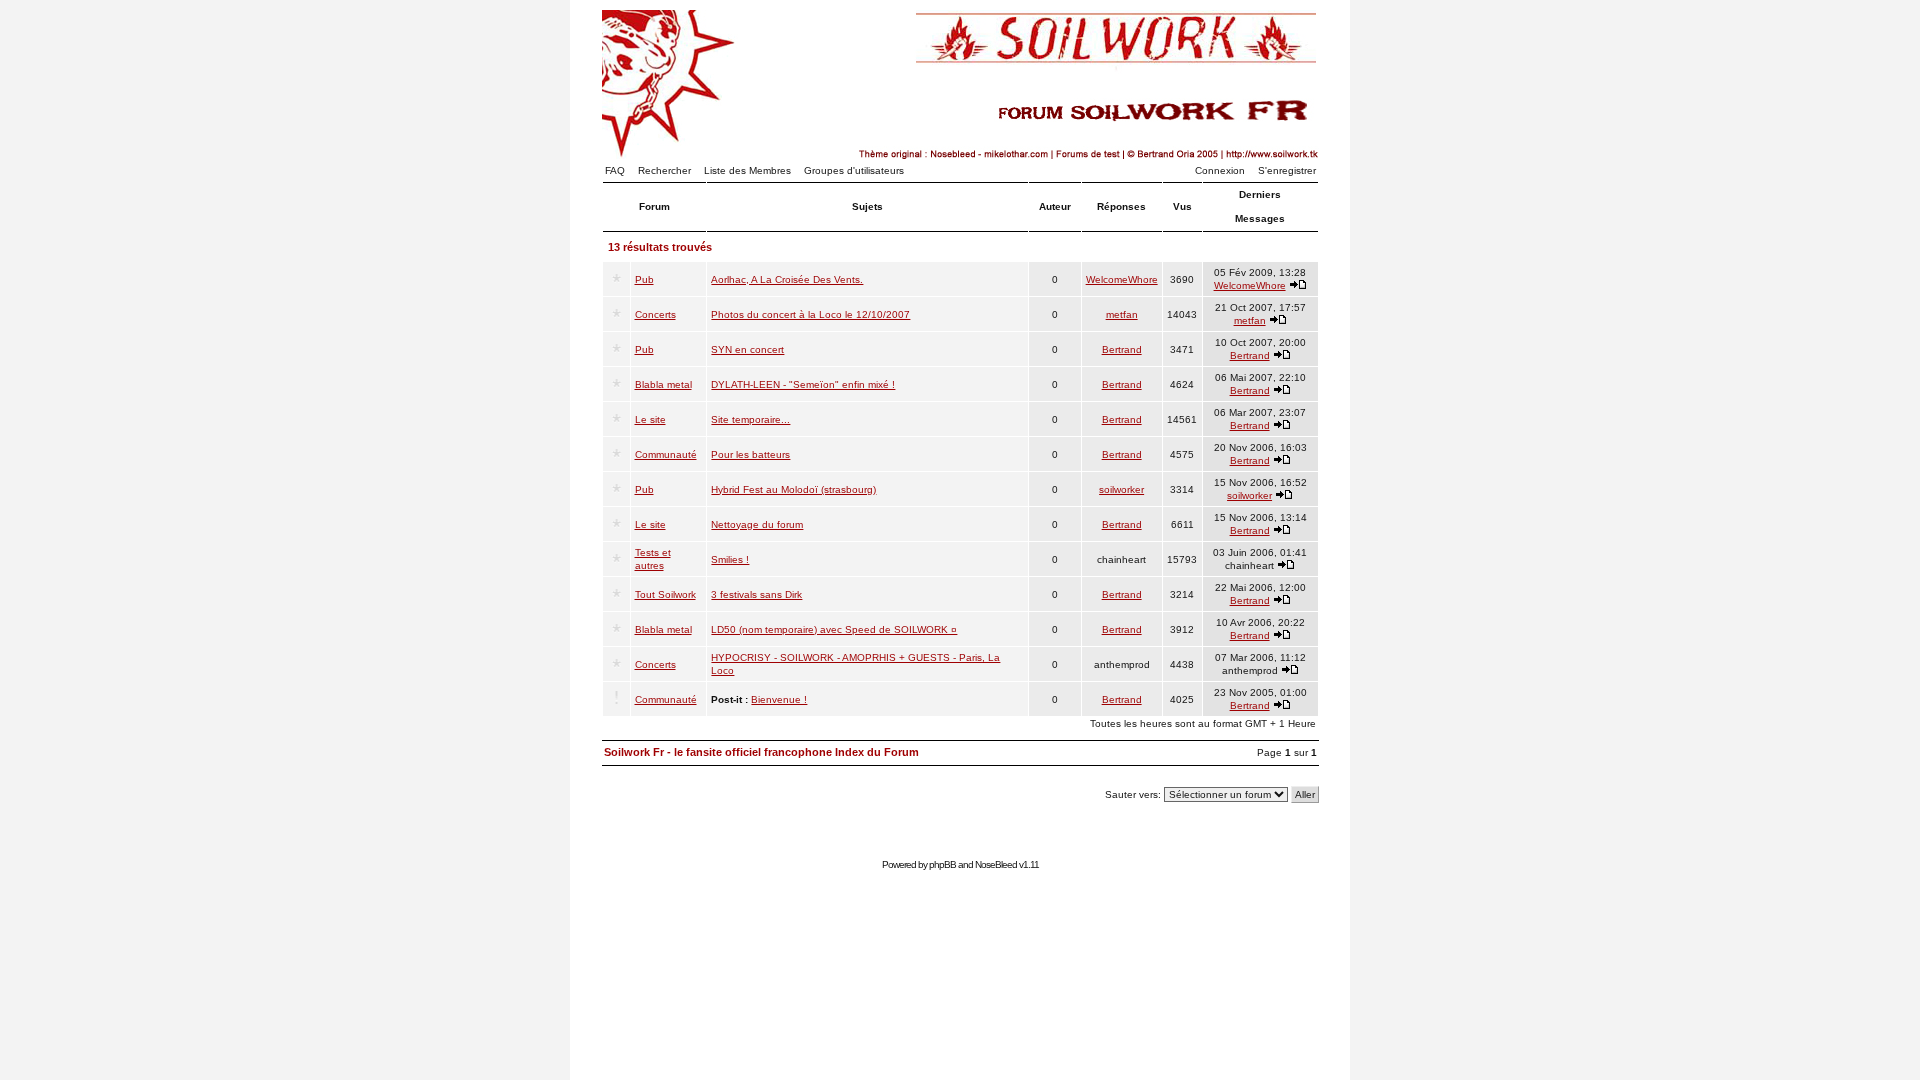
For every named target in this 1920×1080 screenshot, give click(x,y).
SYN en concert (747, 349)
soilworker (1121, 489)
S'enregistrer (1287, 170)
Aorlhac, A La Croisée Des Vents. (787, 279)
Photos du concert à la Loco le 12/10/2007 (810, 314)
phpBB (942, 864)
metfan (1122, 314)
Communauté (666, 454)
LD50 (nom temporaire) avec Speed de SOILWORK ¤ (834, 629)
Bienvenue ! (779, 699)
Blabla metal (663, 384)
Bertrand (1122, 349)
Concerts (655, 314)
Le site (650, 419)
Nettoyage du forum (757, 524)
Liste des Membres (747, 170)
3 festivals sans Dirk (756, 594)
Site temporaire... (750, 419)
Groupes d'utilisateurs (854, 170)
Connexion (1220, 170)
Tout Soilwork (665, 594)
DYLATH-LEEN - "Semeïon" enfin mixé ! (803, 384)
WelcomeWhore (1122, 279)
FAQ (615, 170)
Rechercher (664, 170)
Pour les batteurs (750, 454)
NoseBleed (996, 864)
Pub (644, 279)
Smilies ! (730, 559)
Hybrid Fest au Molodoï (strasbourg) (793, 489)
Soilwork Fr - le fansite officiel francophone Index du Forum (761, 752)
